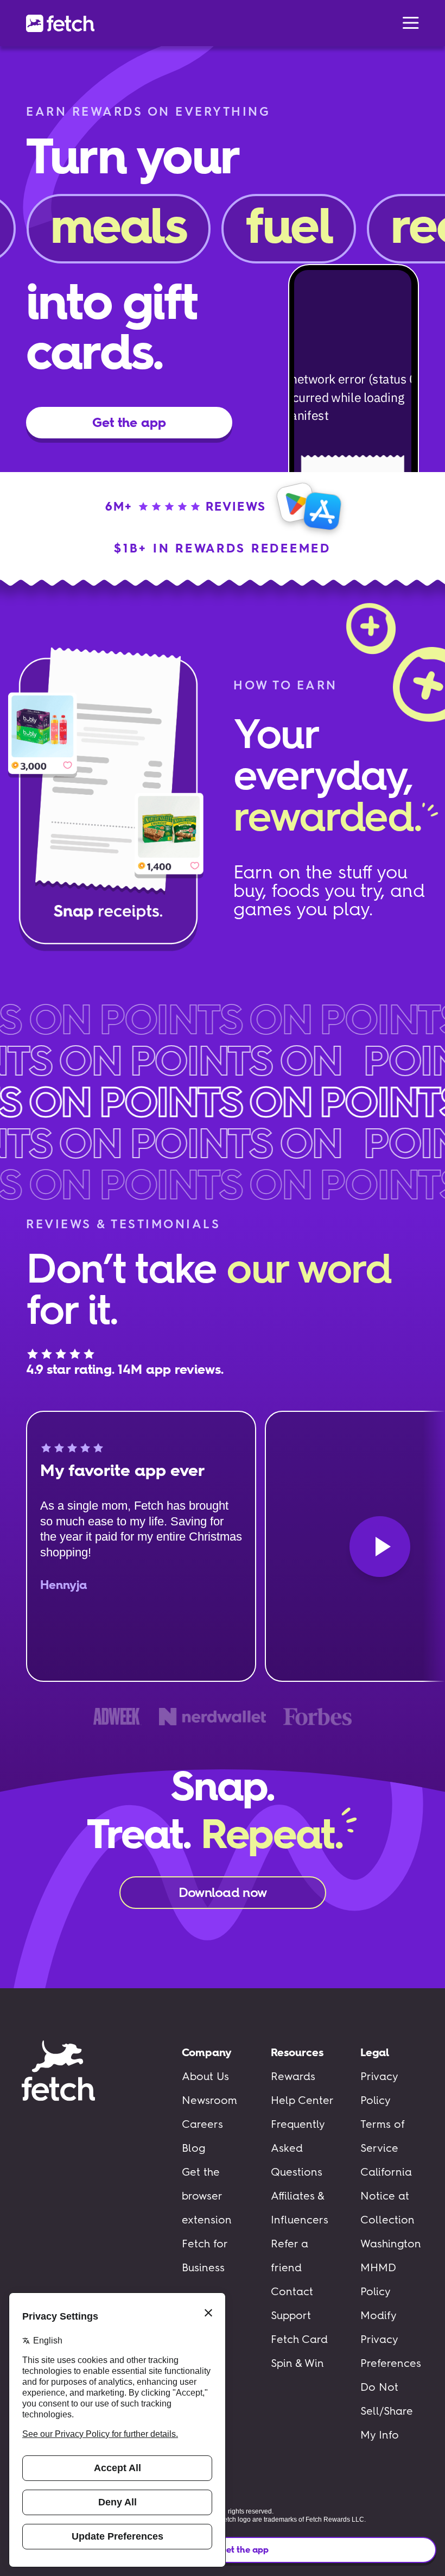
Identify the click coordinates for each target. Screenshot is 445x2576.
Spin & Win (297, 2363)
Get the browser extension (207, 2196)
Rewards (293, 2076)
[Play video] (380, 1547)
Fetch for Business (205, 2255)
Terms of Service (383, 2136)
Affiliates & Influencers (300, 2208)
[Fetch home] (60, 23)
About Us (205, 2076)
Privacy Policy (379, 2088)
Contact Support (292, 2303)
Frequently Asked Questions (298, 2148)
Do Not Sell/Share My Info (387, 2411)
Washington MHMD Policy (391, 2267)
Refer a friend (290, 2255)
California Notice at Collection (387, 2196)
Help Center (302, 2100)
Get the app (244, 2550)
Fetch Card (299, 2339)
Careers (202, 2124)
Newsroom (209, 2100)
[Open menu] (411, 23)
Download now (223, 1892)
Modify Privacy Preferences (391, 2339)
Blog (193, 2148)
